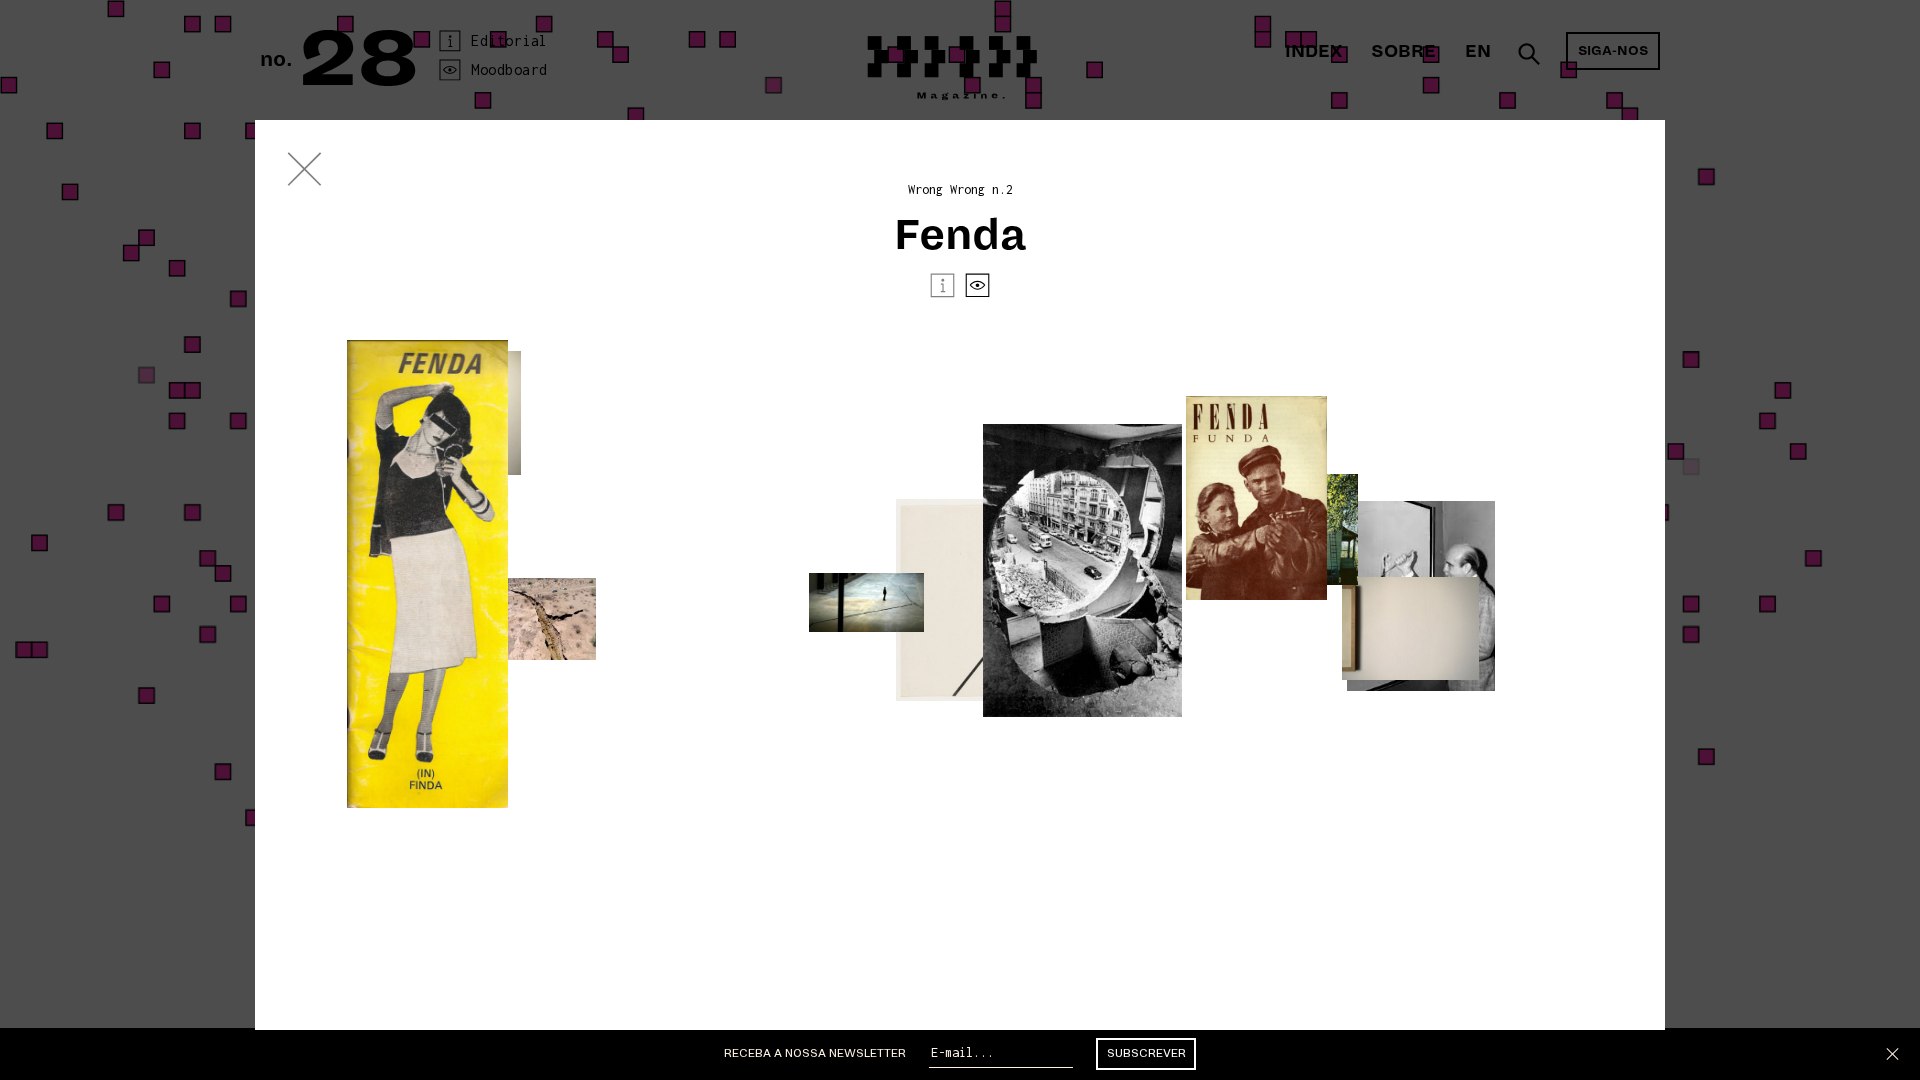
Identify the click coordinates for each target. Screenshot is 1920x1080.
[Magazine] (305, 174)
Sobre (1403, 51)
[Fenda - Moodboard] (977, 289)
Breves (1856, 590)
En (1478, 51)
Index (1313, 51)
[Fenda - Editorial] (942, 289)
